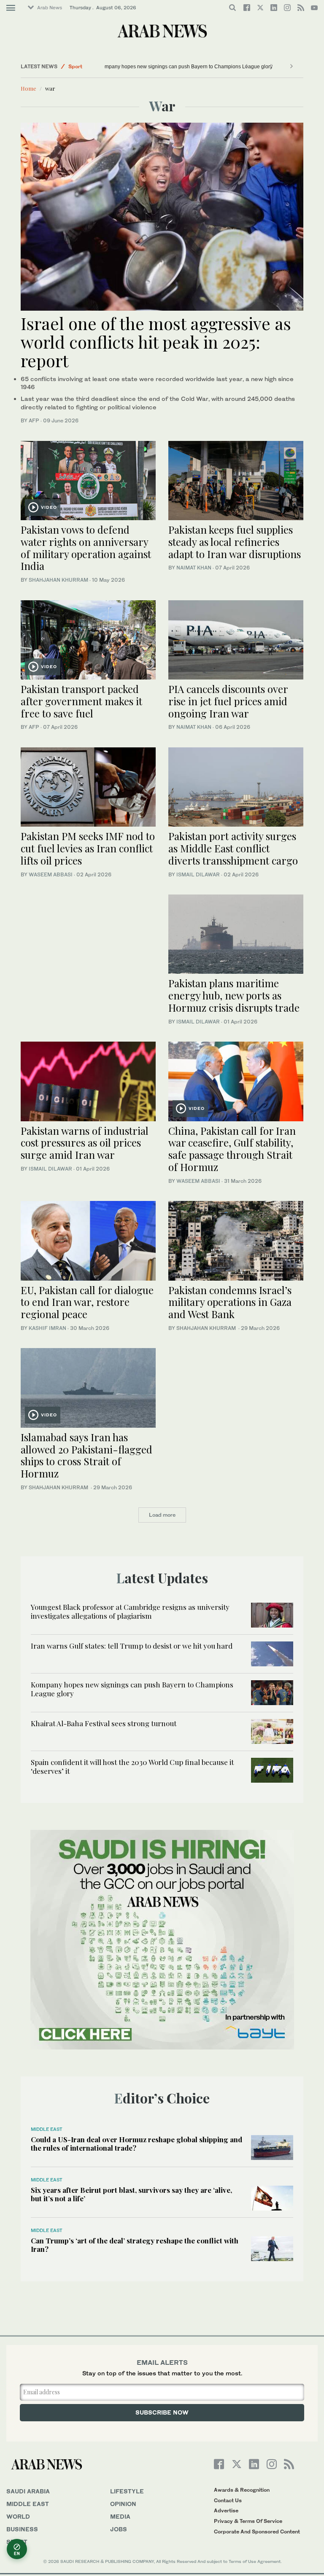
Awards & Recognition (242, 2490)
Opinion (123, 2504)
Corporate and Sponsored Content (257, 2532)
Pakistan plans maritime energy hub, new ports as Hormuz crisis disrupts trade (234, 995)
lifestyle (127, 2491)
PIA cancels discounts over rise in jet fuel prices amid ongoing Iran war (228, 701)
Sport (75, 66)
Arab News (50, 8)
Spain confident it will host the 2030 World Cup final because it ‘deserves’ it (132, 1766)
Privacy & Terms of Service (248, 2521)
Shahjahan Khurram (58, 580)
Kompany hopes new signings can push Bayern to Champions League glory (155, 67)
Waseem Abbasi (51, 874)
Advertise (226, 2510)
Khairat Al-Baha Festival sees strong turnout (104, 1723)
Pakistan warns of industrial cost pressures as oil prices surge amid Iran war (85, 1143)
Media (120, 2516)
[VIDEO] (88, 479)
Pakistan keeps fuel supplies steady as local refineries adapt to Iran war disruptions (235, 542)
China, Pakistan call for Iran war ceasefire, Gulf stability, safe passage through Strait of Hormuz (232, 1149)
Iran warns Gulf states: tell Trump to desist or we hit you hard (132, 1646)
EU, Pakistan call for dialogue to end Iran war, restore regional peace (87, 1302)
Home (28, 88)
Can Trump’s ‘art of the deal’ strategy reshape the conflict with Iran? (135, 2245)
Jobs (119, 2529)
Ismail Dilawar (198, 874)
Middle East (47, 2129)
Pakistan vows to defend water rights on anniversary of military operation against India (86, 548)
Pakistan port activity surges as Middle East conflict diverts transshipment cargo (233, 848)
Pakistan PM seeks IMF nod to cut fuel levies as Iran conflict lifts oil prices (88, 848)
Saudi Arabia (28, 2491)
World (18, 2516)
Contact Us (228, 2500)
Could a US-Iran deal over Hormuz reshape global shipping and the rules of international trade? (136, 2144)
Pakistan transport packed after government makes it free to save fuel (81, 701)
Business (22, 2529)
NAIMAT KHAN (194, 568)
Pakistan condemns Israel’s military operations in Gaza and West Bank (230, 1302)
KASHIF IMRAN (47, 1328)
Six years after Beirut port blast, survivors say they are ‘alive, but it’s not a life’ (131, 2194)
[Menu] (11, 8)
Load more (162, 1515)
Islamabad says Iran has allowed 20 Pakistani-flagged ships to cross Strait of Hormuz (86, 1455)
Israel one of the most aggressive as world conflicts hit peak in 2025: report (156, 342)
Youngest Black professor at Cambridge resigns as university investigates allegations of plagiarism (130, 1611)
